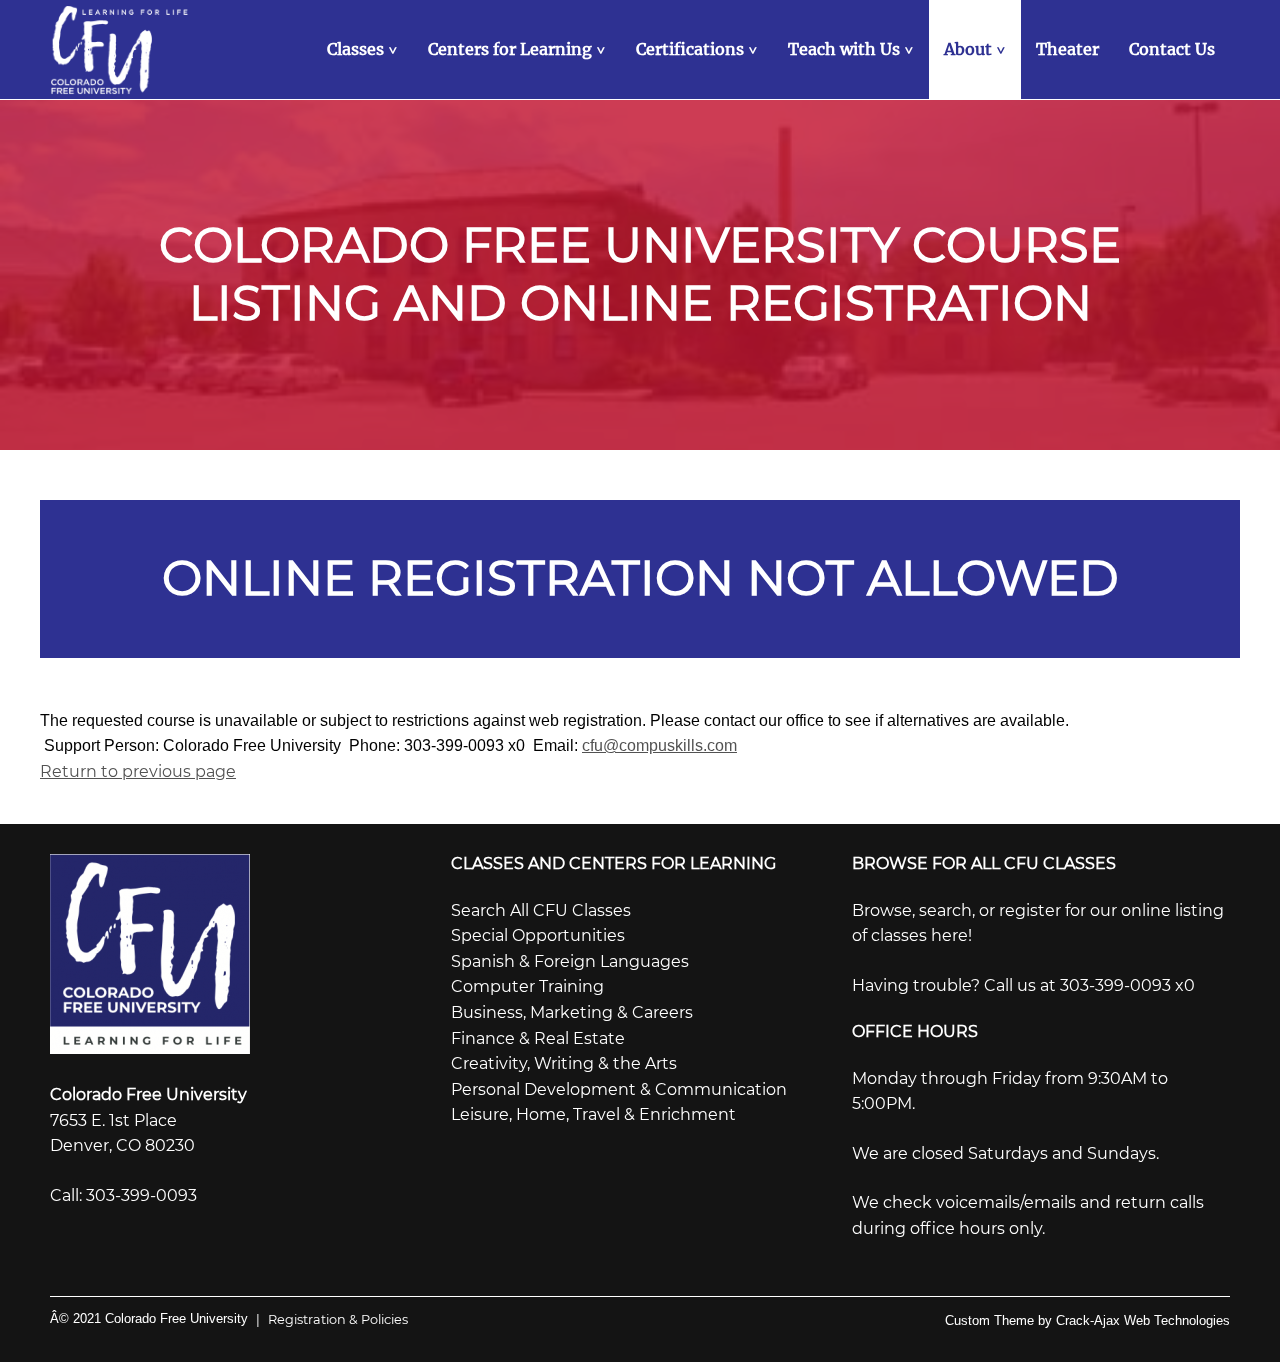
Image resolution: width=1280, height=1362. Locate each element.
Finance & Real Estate (538, 1038)
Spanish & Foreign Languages (570, 961)
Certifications (699, 49)
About (977, 49)
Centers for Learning (519, 49)
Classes (364, 49)
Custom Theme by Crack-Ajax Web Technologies (1087, 1320)
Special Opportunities (538, 935)
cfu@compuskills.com (659, 745)
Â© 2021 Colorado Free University (149, 1318)
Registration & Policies (332, 1319)
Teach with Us (853, 49)
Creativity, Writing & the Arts (564, 1063)
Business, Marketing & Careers (572, 1012)
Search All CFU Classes (541, 910)
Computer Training (527, 986)
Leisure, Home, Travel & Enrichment (593, 1114)
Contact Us (1172, 49)
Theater (1067, 49)
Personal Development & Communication (619, 1089)
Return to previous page (138, 771)
